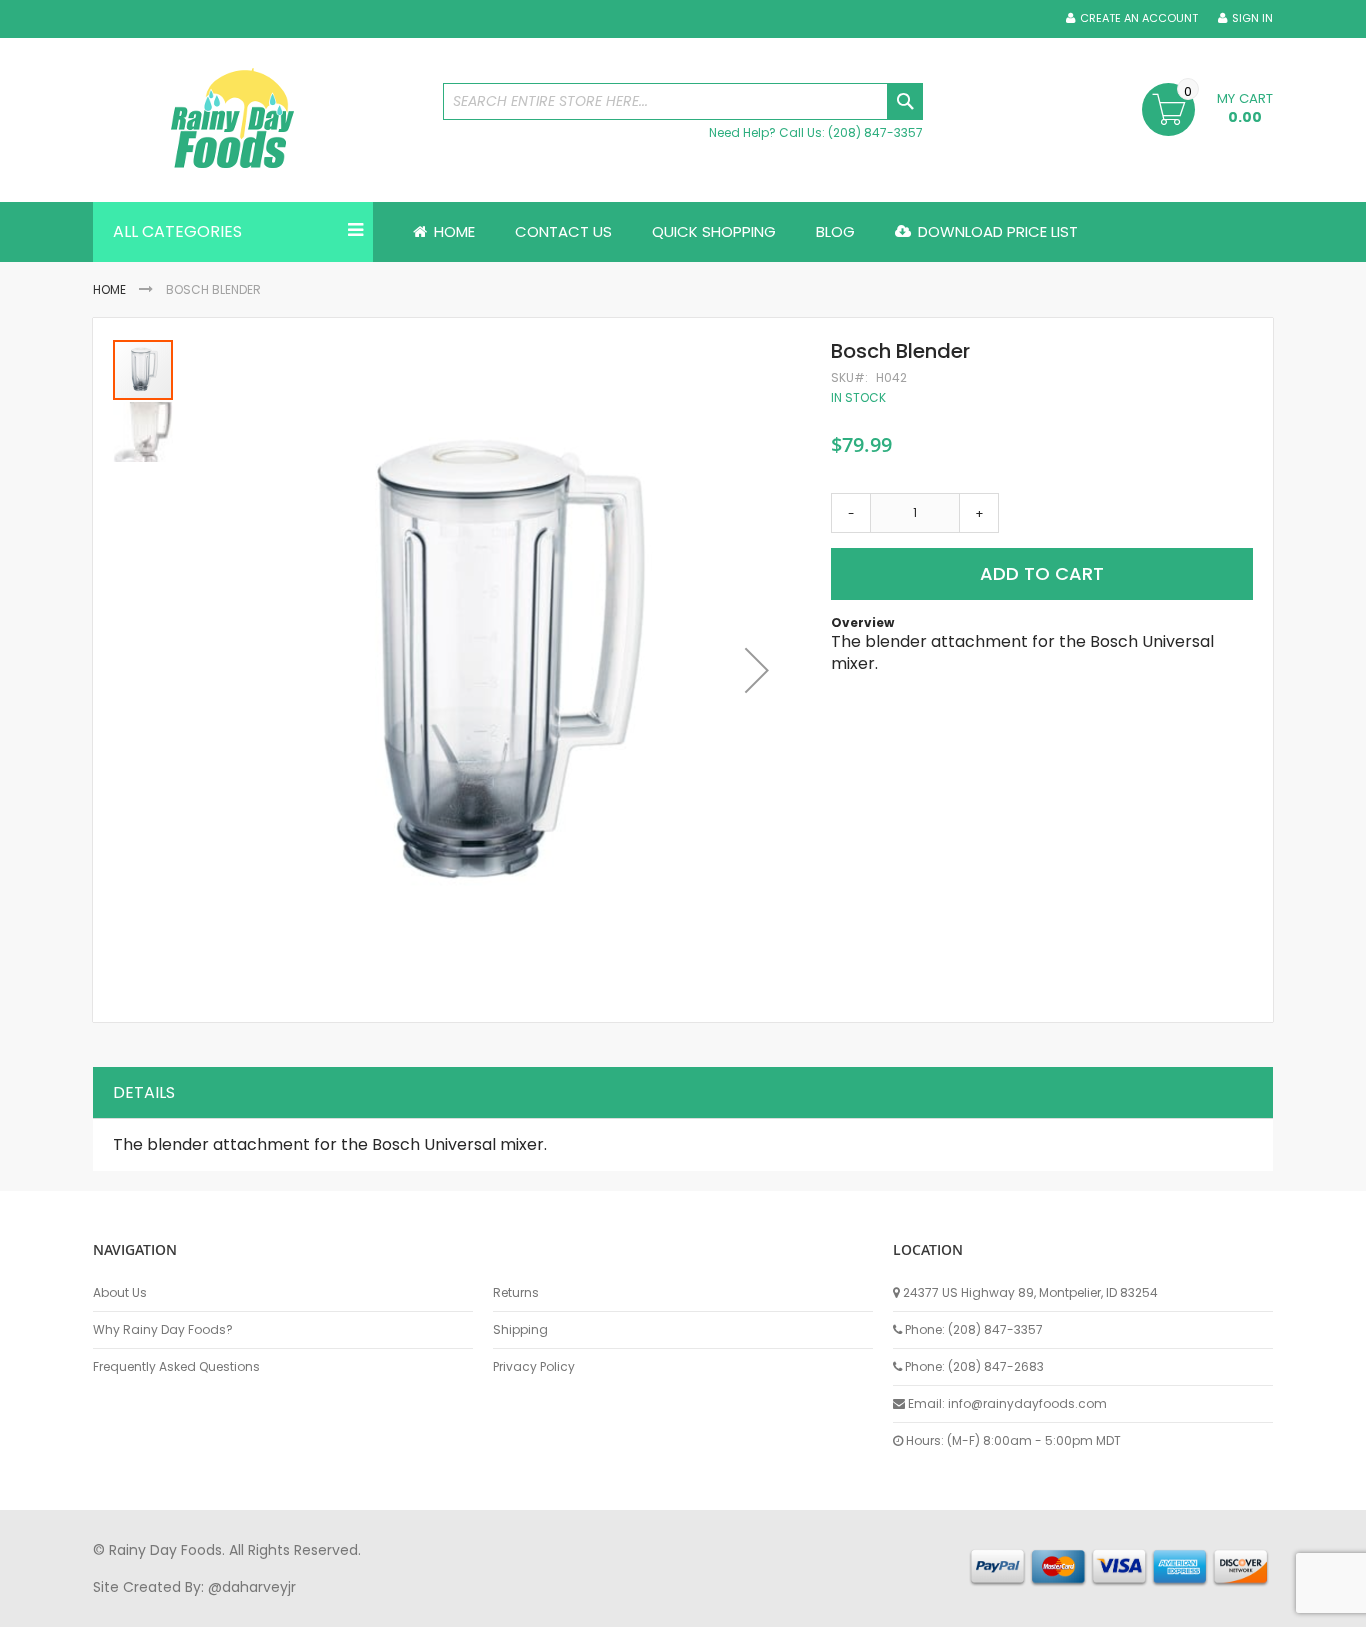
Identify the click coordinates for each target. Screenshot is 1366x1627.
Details (144, 1092)
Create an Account (1139, 18)
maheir (265, 1606)
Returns (516, 1293)
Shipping (520, 1330)
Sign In (1252, 18)
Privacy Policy (534, 1367)
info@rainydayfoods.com (1027, 1403)
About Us (120, 1293)
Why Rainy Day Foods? (163, 1330)
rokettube (826, 1606)
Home (109, 289)
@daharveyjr (252, 1587)
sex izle (479, 1606)
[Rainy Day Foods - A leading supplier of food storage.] (258, 120)
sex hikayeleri (911, 1606)
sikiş (151, 1606)
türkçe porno (339, 1606)
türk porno (752, 1606)
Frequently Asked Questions (176, 1367)
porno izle (202, 1606)
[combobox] (683, 101)
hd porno (419, 1606)
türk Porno (543, 1606)
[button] (757, 670)
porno (113, 1606)
